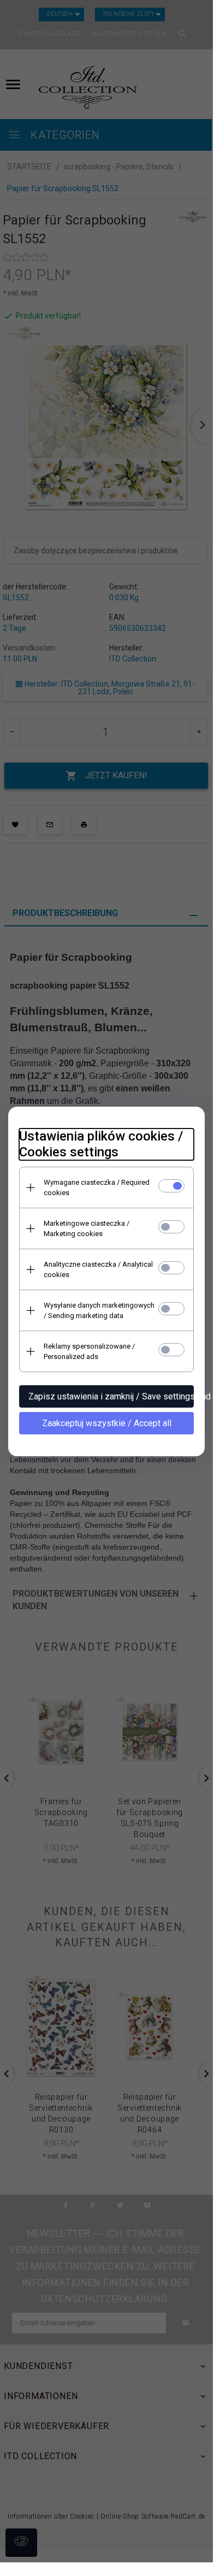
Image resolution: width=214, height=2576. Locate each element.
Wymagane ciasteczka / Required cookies (97, 1187)
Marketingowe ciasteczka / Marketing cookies (87, 1228)
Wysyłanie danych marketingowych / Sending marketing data (99, 1310)
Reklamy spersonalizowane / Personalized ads (89, 1351)
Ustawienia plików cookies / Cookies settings (101, 1144)
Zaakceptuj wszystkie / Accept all (107, 1423)
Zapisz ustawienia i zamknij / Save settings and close (111, 1396)
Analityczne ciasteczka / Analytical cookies (98, 1269)
